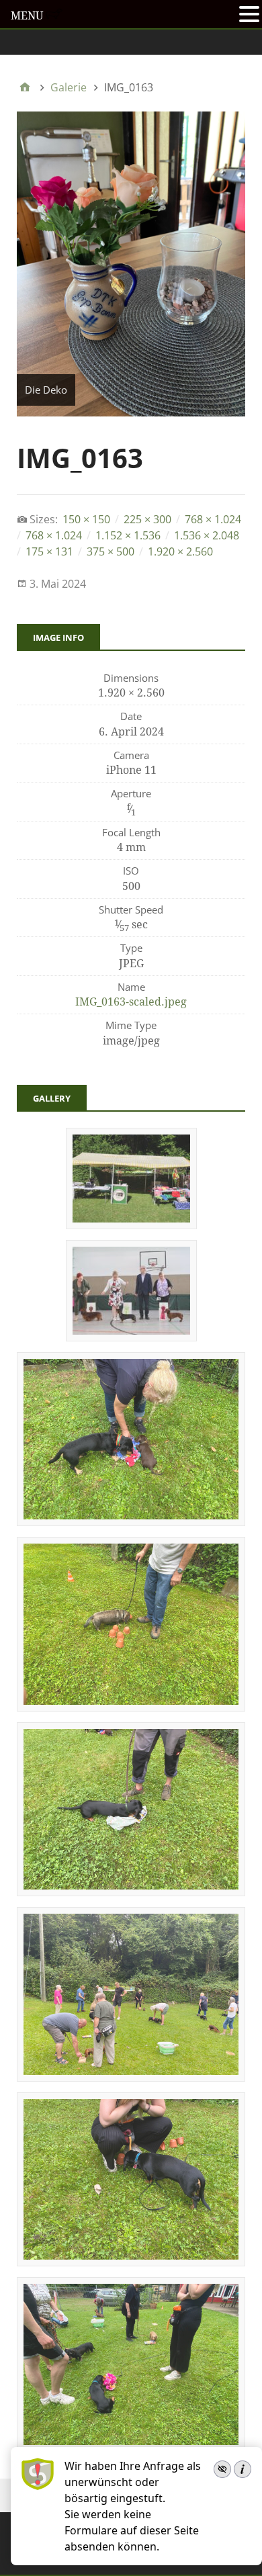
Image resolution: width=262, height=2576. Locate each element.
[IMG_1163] (131, 1892)
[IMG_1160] (131, 2077)
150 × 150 (86, 519)
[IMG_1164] (131, 1521)
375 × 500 (111, 551)
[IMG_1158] (131, 2262)
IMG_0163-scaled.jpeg (131, 1002)
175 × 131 (49, 551)
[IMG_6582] (131, 1225)
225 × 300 (147, 519)
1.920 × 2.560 (180, 551)
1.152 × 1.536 (128, 535)
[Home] (25, 87)
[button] (249, 15)
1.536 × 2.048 (207, 535)
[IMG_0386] (131, 1337)
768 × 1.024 (213, 519)
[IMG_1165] (131, 1707)
